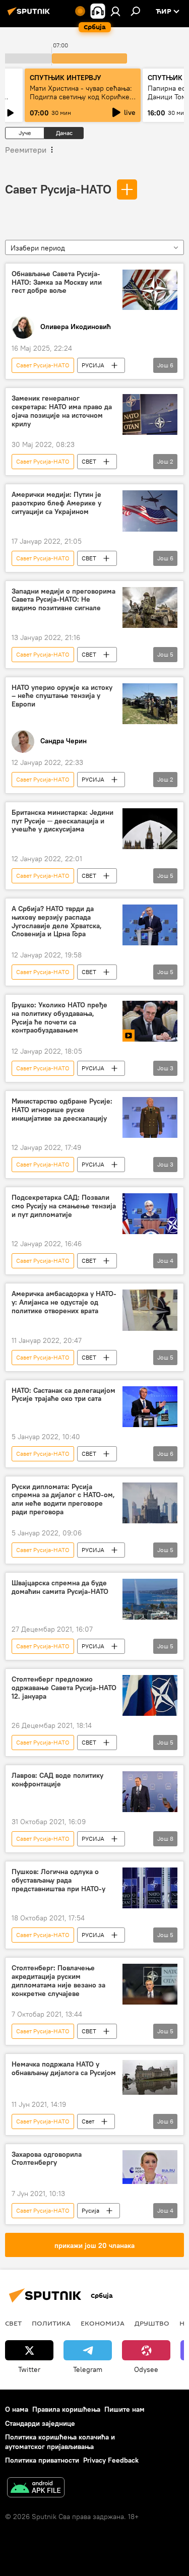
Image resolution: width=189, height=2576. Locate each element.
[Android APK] (36, 2489)
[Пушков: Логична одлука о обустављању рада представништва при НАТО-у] (150, 1888)
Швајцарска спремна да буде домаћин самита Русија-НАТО (60, 1587)
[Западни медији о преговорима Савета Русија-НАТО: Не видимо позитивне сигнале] (150, 607)
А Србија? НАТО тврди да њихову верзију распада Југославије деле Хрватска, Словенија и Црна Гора (57, 921)
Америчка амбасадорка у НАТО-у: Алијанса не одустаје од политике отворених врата (64, 1302)
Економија (103, 2323)
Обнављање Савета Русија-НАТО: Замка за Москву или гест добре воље (57, 282)
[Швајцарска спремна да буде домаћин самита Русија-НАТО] (150, 1599)
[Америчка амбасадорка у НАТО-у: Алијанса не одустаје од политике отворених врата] (150, 1310)
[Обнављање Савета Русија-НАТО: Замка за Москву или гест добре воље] (150, 290)
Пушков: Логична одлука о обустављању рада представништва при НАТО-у (58, 1880)
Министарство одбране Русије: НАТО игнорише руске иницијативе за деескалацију (62, 1110)
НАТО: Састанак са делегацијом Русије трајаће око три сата (64, 1395)
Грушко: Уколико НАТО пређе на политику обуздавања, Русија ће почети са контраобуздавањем (59, 1018)
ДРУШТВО (152, 2323)
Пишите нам (124, 2409)
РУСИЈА (93, 365)
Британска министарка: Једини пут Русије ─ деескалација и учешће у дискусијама (62, 821)
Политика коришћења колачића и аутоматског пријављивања (60, 2442)
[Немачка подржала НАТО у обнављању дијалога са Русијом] (150, 2077)
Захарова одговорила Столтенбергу (47, 2159)
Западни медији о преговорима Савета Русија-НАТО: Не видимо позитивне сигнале (64, 600)
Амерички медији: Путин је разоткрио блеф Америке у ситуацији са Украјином (56, 503)
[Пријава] (115, 11)
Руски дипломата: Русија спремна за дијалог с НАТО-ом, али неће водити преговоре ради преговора (63, 1499)
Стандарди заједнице (40, 2423)
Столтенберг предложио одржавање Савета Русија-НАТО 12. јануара (64, 1688)
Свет (88, 2121)
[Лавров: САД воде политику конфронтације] (150, 1792)
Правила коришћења (66, 2409)
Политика (51, 2323)
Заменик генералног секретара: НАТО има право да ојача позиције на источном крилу (62, 411)
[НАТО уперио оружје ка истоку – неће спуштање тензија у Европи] (150, 704)
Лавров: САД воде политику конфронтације (57, 1780)
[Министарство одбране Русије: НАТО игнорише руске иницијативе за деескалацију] (150, 1117)
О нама (17, 2409)
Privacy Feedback (111, 2460)
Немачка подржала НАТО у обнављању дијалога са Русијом (64, 2069)
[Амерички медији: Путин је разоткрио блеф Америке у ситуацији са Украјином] (150, 511)
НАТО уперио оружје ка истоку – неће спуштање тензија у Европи (62, 696)
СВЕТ (89, 461)
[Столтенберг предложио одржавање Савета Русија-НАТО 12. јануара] (150, 1695)
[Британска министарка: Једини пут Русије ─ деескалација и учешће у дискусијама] (150, 829)
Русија (90, 2210)
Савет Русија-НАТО (58, 189)
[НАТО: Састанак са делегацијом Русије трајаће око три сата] (150, 1407)
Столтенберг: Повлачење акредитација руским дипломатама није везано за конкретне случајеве (58, 1981)
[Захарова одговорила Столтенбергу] (150, 2167)
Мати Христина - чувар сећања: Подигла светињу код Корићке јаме (81, 97)
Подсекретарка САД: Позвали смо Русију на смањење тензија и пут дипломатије (64, 1206)
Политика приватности (42, 2460)
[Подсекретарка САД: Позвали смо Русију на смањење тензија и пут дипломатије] (150, 1214)
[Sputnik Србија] (30, 15)
